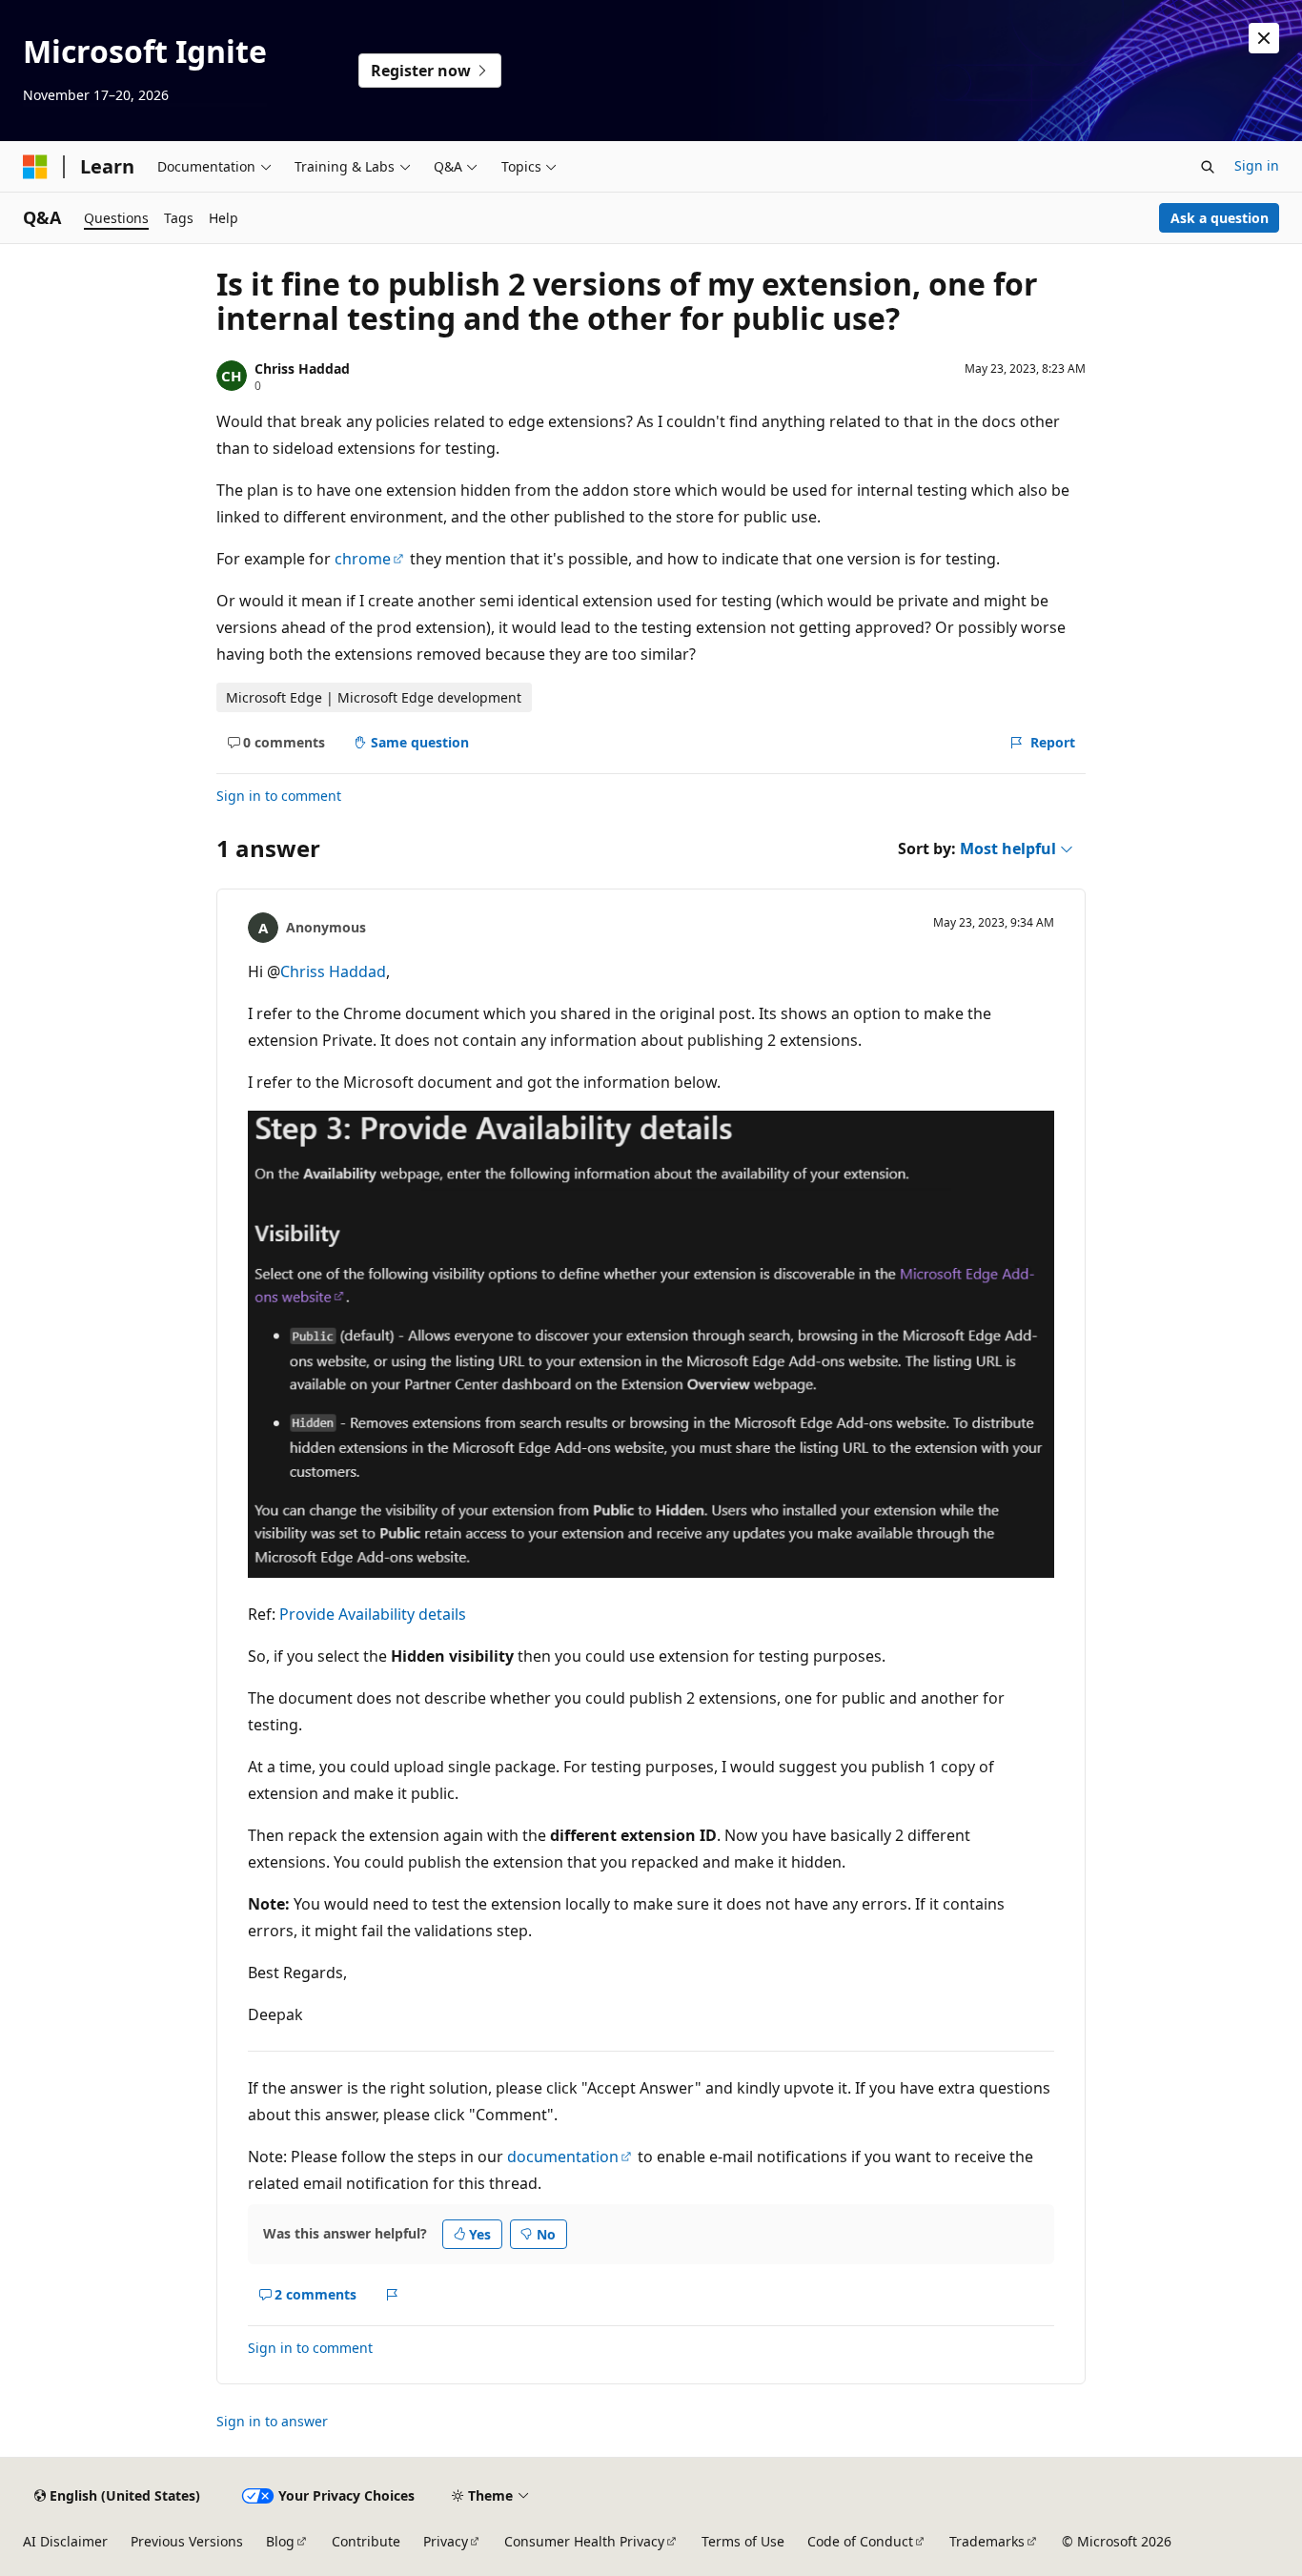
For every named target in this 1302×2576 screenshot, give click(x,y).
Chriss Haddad (302, 368)
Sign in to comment (279, 796)
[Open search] (1208, 167)
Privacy (446, 2541)
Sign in (1257, 165)
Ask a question (1220, 218)
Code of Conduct (860, 2541)
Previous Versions (187, 2541)
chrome (363, 559)
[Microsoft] (35, 167)
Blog (280, 2541)
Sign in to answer (272, 2421)
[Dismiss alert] (1264, 38)
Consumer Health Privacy (584, 2541)
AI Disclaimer (65, 2541)
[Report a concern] (392, 2295)
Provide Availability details (373, 1614)
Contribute (366, 2541)
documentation (563, 2157)
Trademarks (987, 2541)
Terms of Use (743, 2541)
